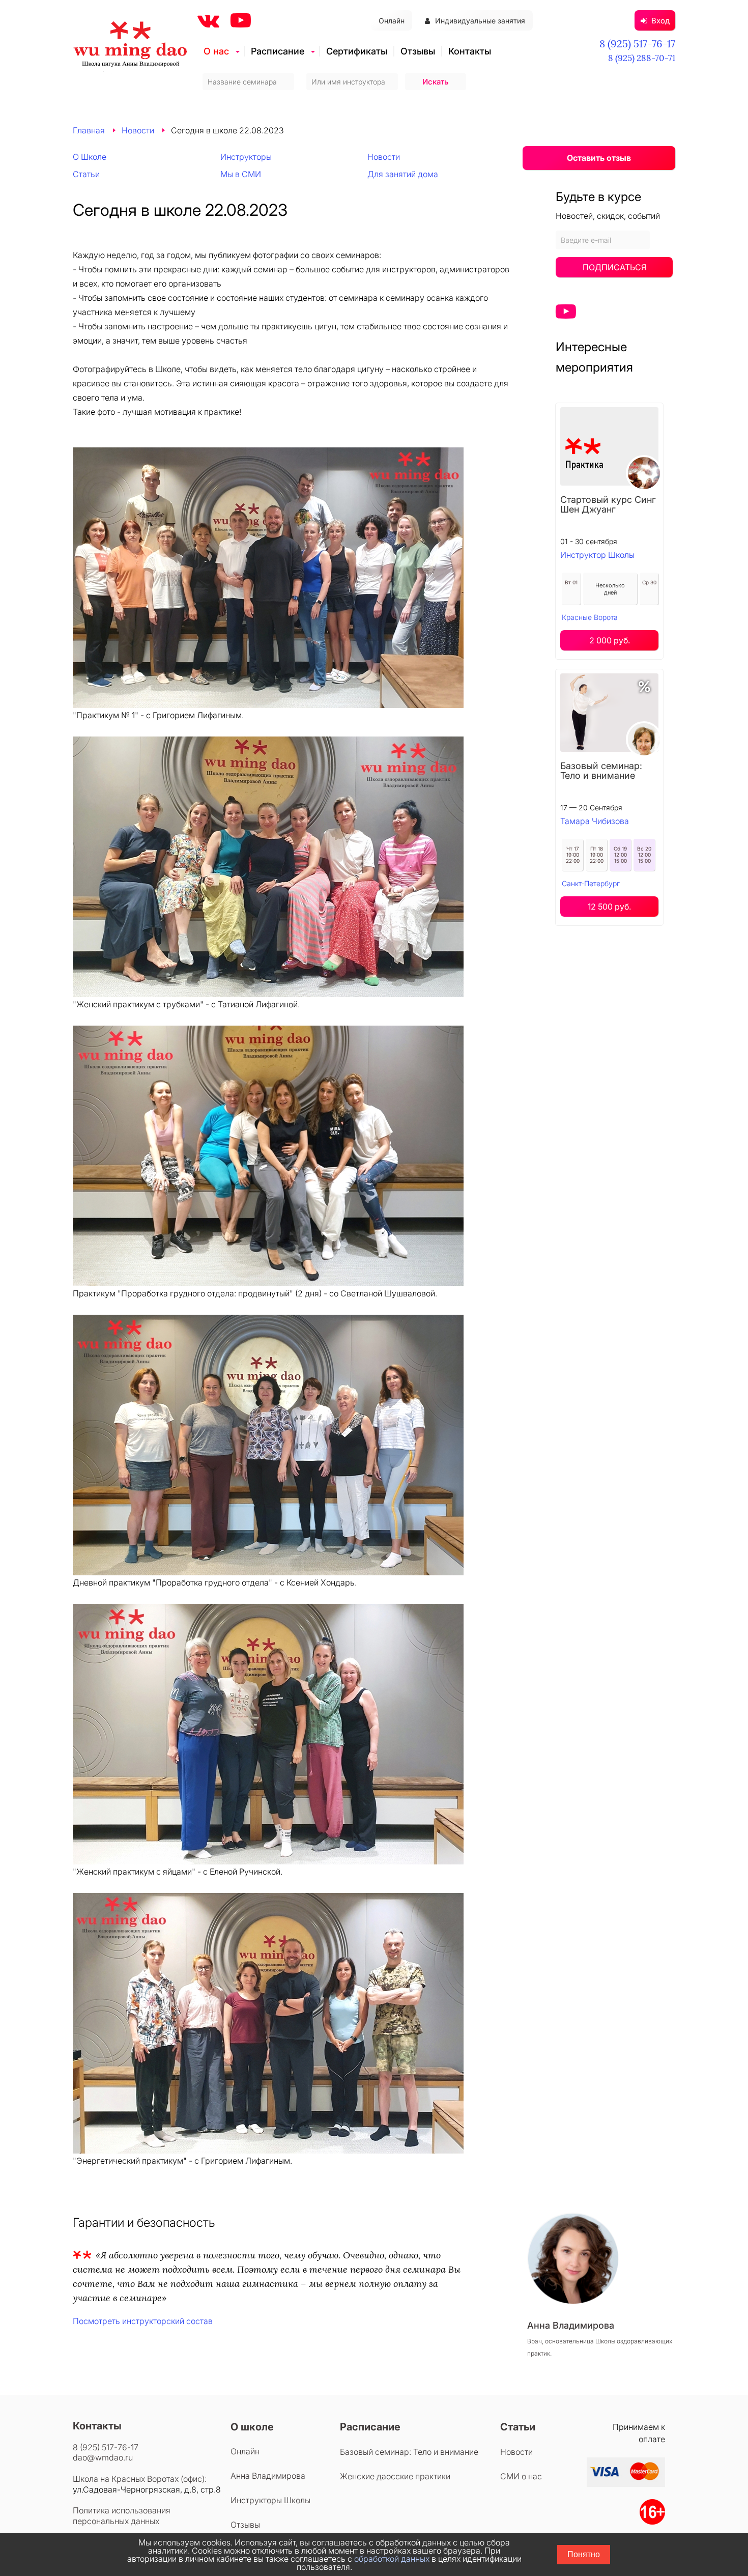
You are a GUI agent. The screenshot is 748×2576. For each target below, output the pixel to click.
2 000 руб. (610, 640)
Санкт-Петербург (591, 883)
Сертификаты (357, 51)
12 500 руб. (609, 907)
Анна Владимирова (268, 2476)
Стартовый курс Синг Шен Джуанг (608, 504)
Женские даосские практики (395, 2476)
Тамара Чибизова (595, 821)
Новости (138, 130)
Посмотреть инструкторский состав (143, 2321)
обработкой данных (392, 2559)
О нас (216, 51)
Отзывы (418, 51)
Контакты (470, 51)
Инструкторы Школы (270, 2500)
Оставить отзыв (599, 158)
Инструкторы (246, 157)
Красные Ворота (590, 617)
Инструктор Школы (597, 555)
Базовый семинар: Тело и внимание (601, 771)
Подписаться (614, 267)
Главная (89, 130)
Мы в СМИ (241, 174)
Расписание (278, 51)
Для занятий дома (403, 174)
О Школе (90, 157)
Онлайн (392, 21)
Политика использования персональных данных (122, 2516)
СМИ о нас (521, 2476)
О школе (252, 2427)
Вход (660, 21)
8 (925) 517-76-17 (637, 44)
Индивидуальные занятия (480, 21)
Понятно (584, 2554)
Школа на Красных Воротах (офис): (140, 2479)
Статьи (86, 174)
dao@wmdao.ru (103, 2457)
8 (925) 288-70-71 (642, 58)
